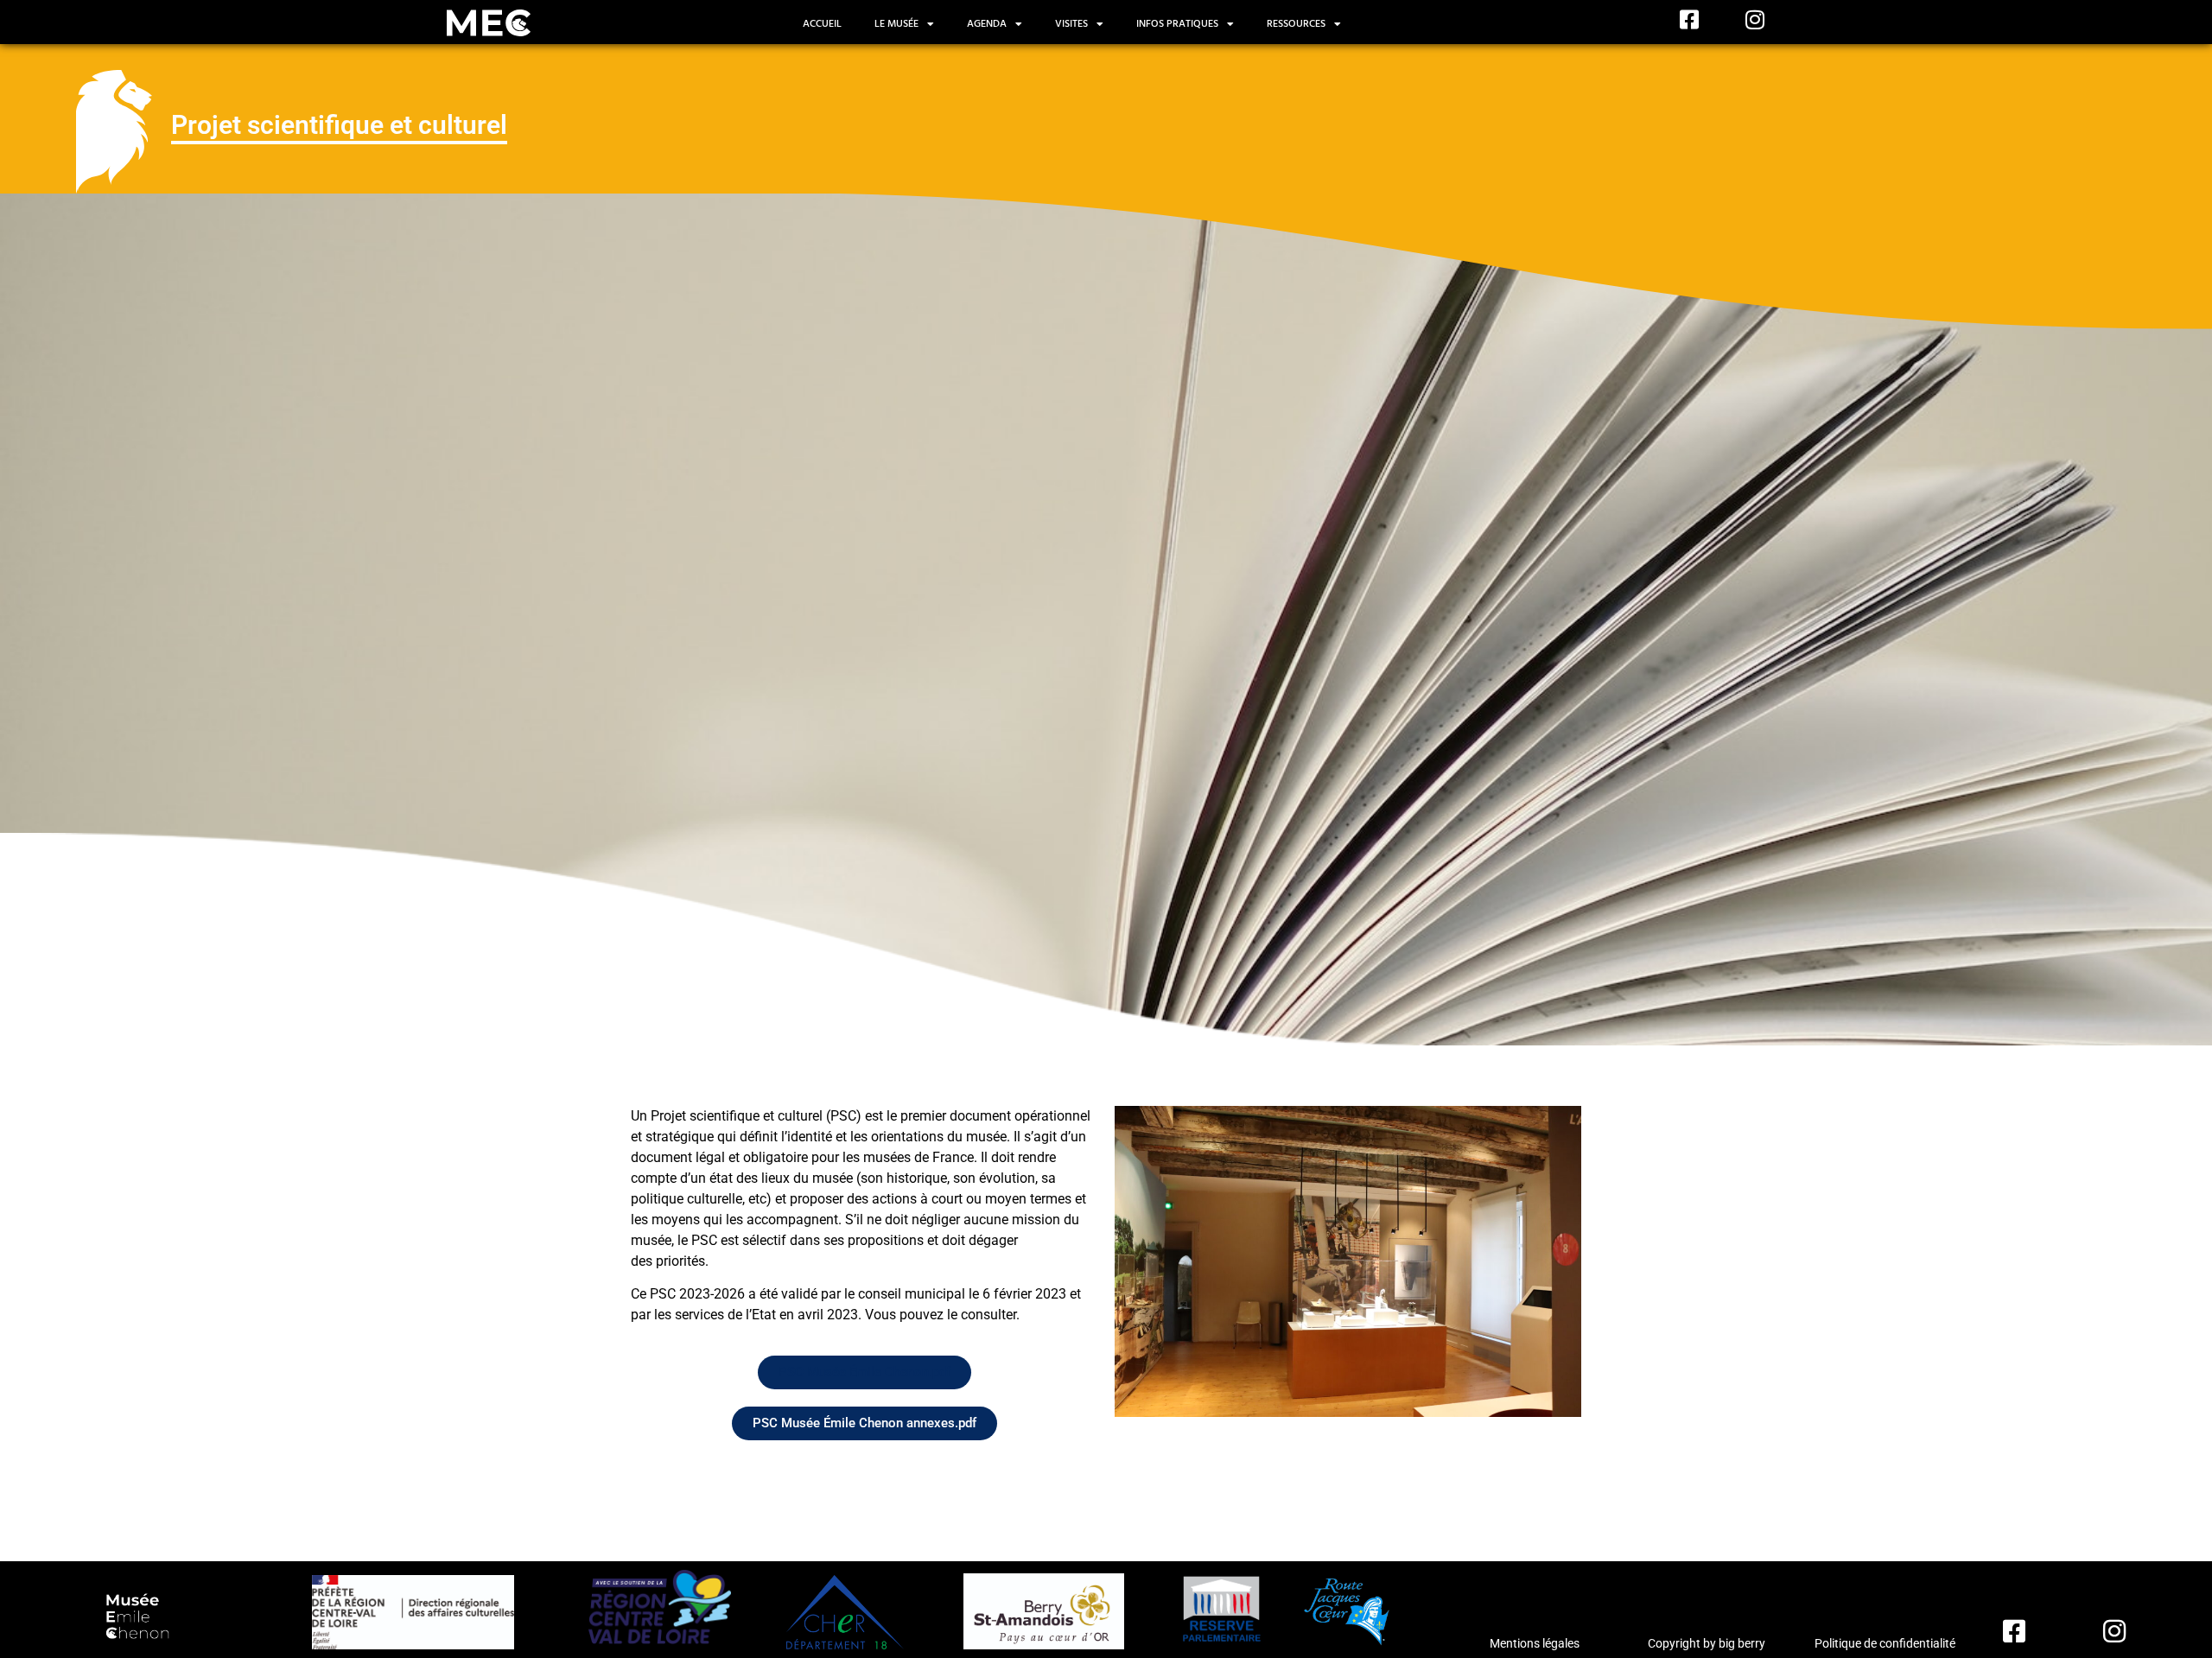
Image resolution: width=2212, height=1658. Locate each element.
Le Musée (896, 24)
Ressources (1296, 24)
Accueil (822, 24)
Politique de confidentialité (1885, 1643)
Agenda (987, 24)
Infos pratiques (1177, 24)
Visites (1071, 24)
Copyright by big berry (1707, 1643)
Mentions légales (1535, 1643)
